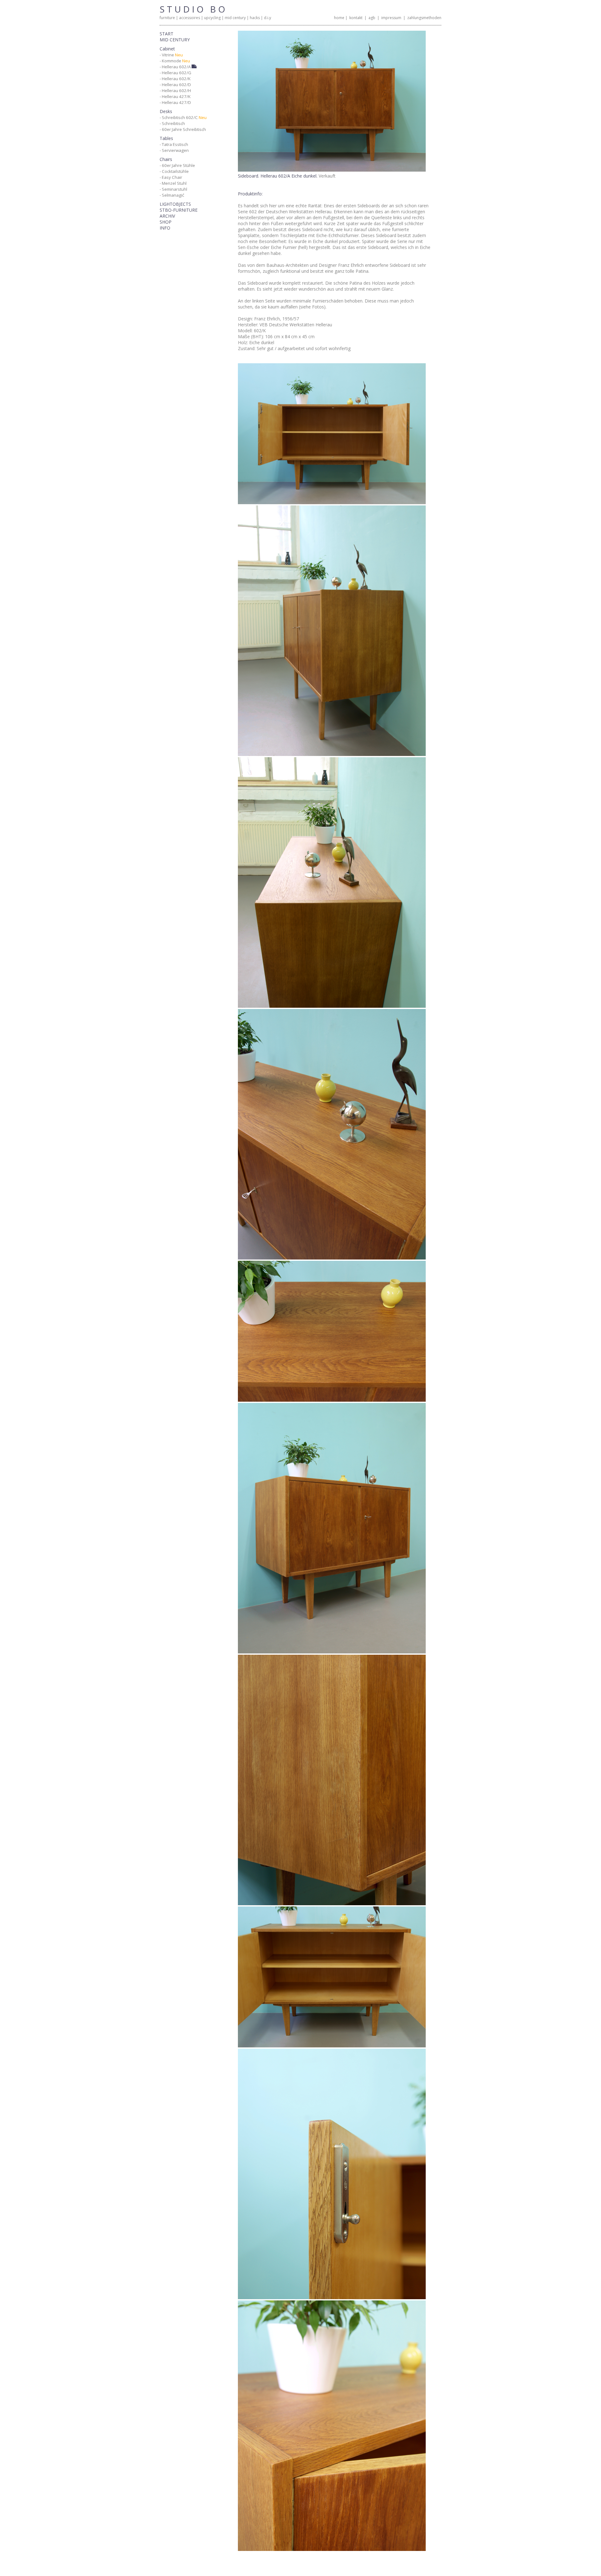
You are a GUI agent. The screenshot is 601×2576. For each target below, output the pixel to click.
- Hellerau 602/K (175, 79)
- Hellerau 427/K (175, 96)
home (339, 18)
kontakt (356, 18)
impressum (391, 18)
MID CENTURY (175, 40)
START (167, 34)
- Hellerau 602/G (175, 73)
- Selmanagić (172, 195)
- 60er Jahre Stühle (177, 165)
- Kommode (175, 61)
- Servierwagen (174, 150)
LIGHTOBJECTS (175, 204)
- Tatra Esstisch (174, 144)
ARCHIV (167, 216)
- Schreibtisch (172, 123)
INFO (165, 228)
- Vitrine (171, 55)
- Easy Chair (171, 177)
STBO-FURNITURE (179, 210)
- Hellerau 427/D (175, 102)
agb (372, 18)
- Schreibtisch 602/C (183, 117)
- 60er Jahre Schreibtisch (183, 129)
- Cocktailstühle (174, 171)
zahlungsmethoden (424, 18)
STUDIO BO (193, 9)
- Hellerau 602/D (175, 85)
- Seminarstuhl (173, 189)
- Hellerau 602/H (175, 91)
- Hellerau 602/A (176, 67)
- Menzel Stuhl (173, 183)
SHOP (166, 222)
